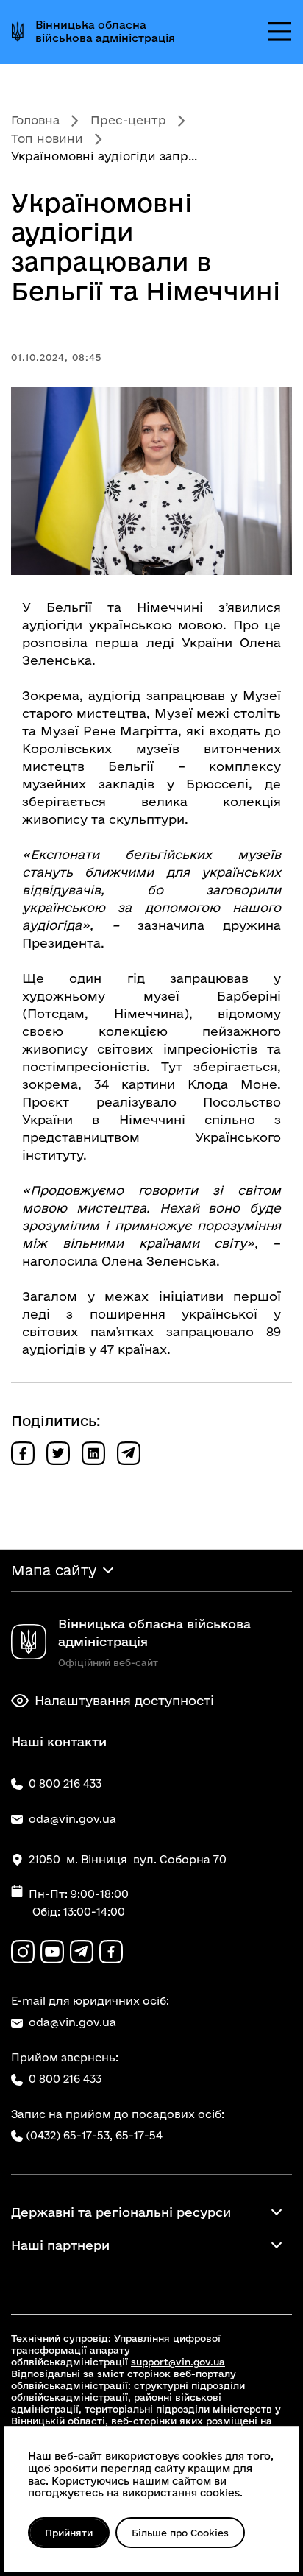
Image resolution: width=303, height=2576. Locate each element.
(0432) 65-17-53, (69, 2135)
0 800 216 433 (65, 2079)
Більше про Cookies (180, 2533)
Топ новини (47, 138)
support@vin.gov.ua (178, 2362)
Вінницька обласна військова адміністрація (105, 31)
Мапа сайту (54, 1570)
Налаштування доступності (124, 1700)
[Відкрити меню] (279, 32)
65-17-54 (139, 2135)
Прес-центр (128, 120)
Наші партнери (60, 2245)
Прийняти (69, 2533)
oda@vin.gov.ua (72, 2022)
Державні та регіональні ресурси (121, 2212)
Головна (35, 120)
